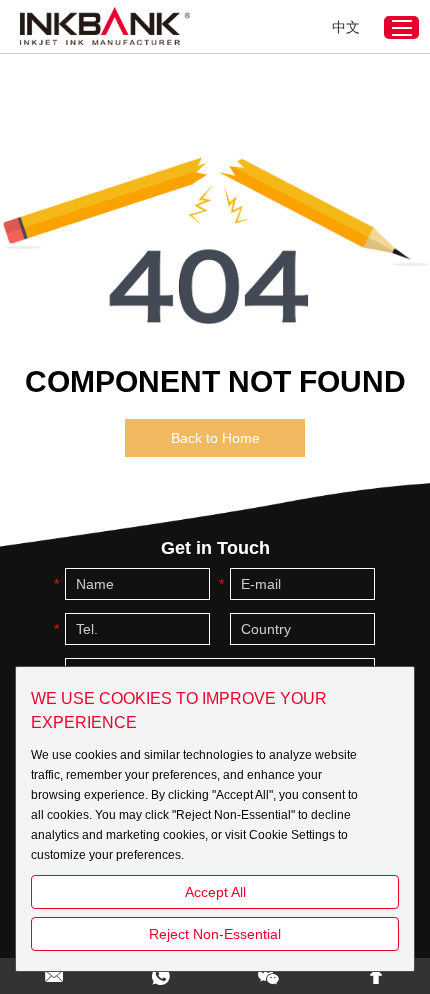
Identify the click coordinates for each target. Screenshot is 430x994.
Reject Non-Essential (215, 934)
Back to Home (215, 438)
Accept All (215, 892)
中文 (346, 27)
